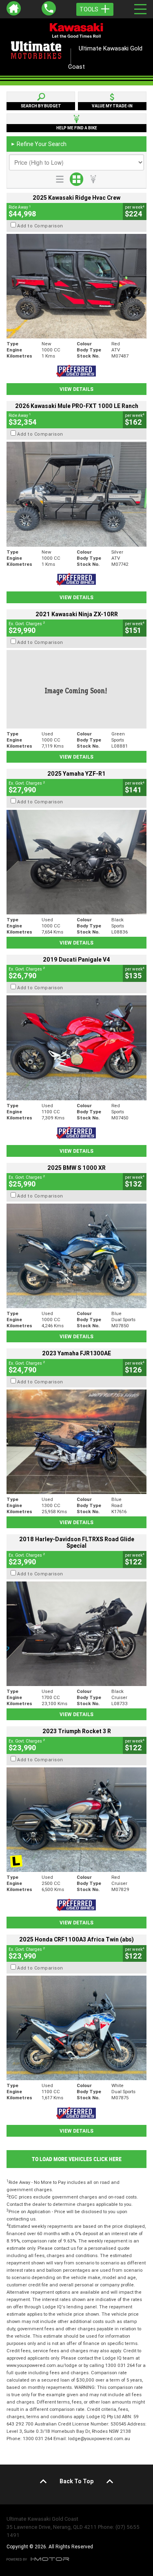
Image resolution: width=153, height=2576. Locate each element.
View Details (76, 389)
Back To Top (76, 2481)
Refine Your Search (39, 144)
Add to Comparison (40, 226)
